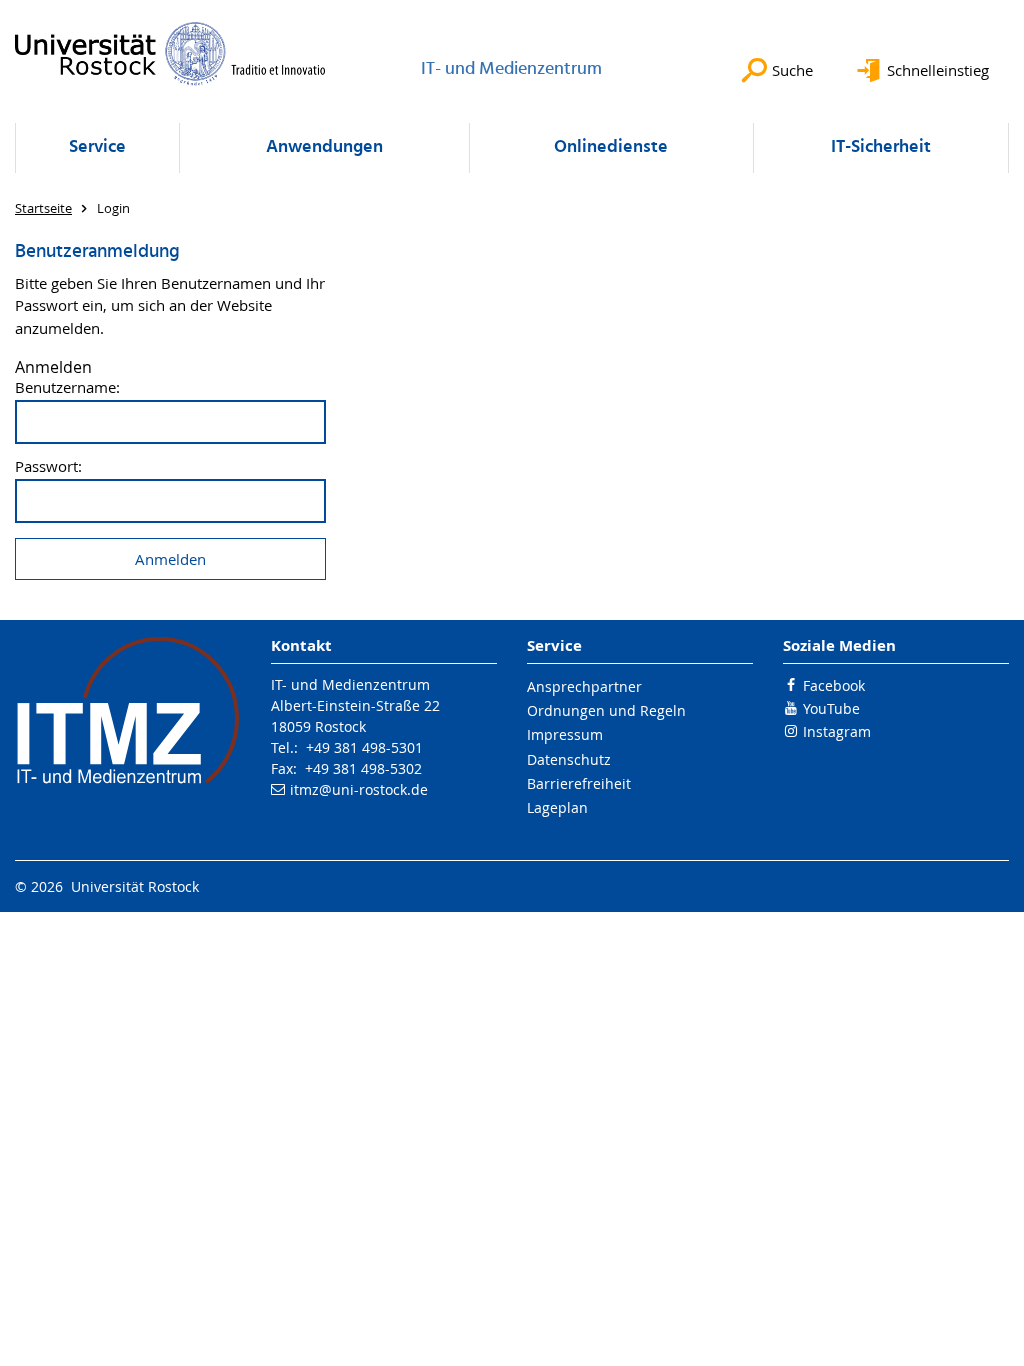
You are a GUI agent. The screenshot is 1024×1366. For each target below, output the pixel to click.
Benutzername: (67, 387)
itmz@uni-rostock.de (359, 789)
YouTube (831, 708)
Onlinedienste (611, 147)
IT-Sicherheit (881, 147)
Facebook (834, 685)
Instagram (837, 731)
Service (97, 147)
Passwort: (48, 466)
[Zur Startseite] (170, 53)
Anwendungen (324, 147)
